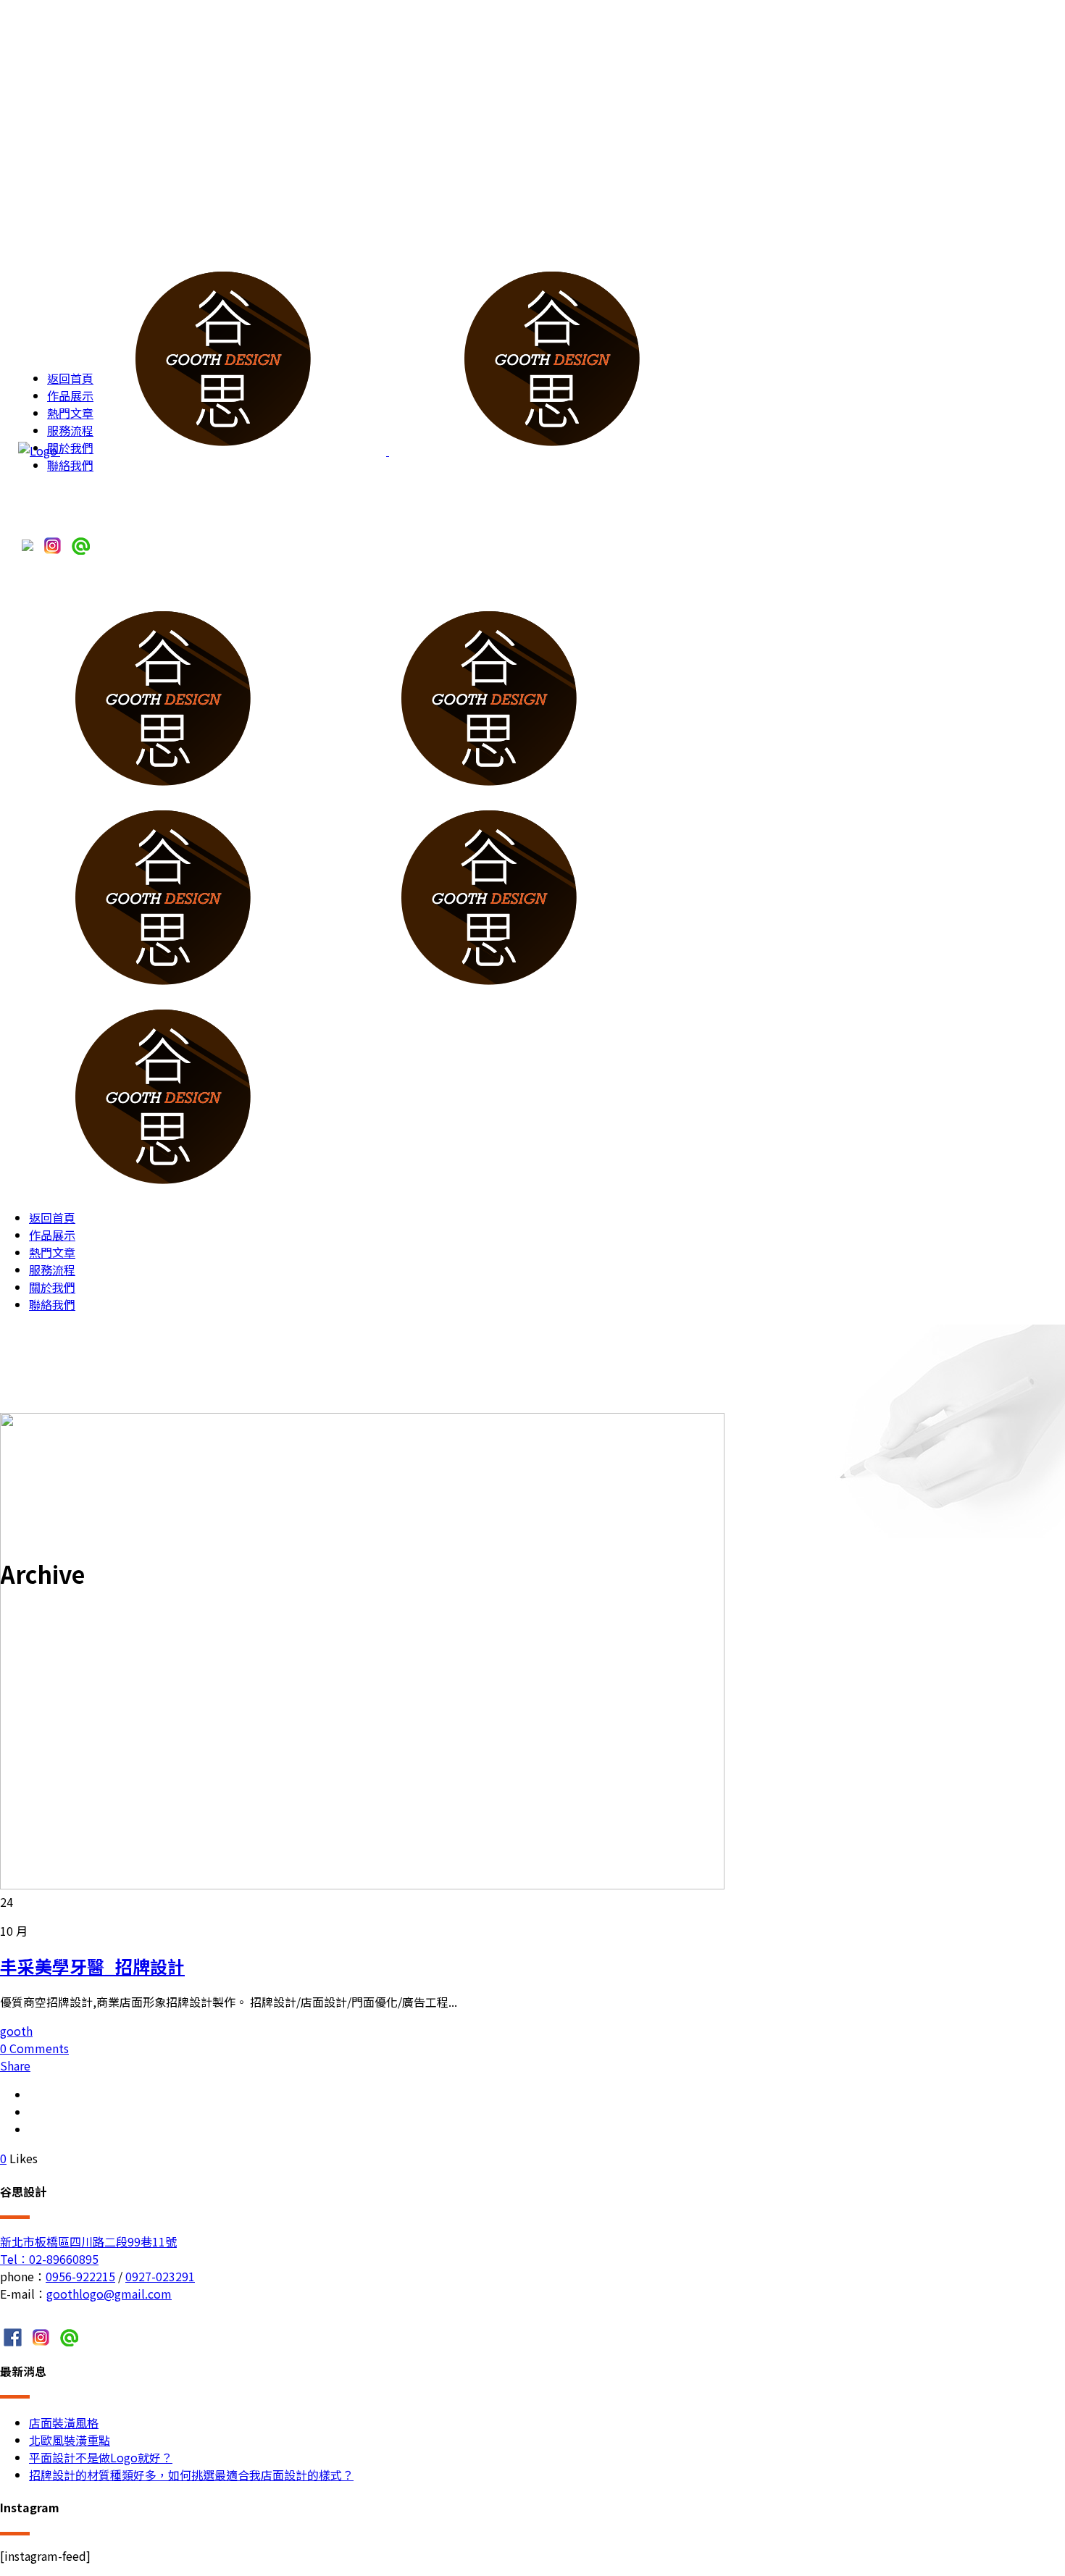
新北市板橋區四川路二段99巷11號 (88, 2241)
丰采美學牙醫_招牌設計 (92, 1966)
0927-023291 (160, 2276)
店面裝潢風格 (64, 2422)
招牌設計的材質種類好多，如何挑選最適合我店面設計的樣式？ (191, 2475)
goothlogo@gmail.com (109, 2294)
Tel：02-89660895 (49, 2259)
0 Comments (34, 2048)
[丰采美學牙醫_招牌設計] (362, 1884)
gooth (16, 2031)
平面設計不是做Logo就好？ (101, 2457)
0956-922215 (80, 2276)
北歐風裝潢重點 (70, 2440)
